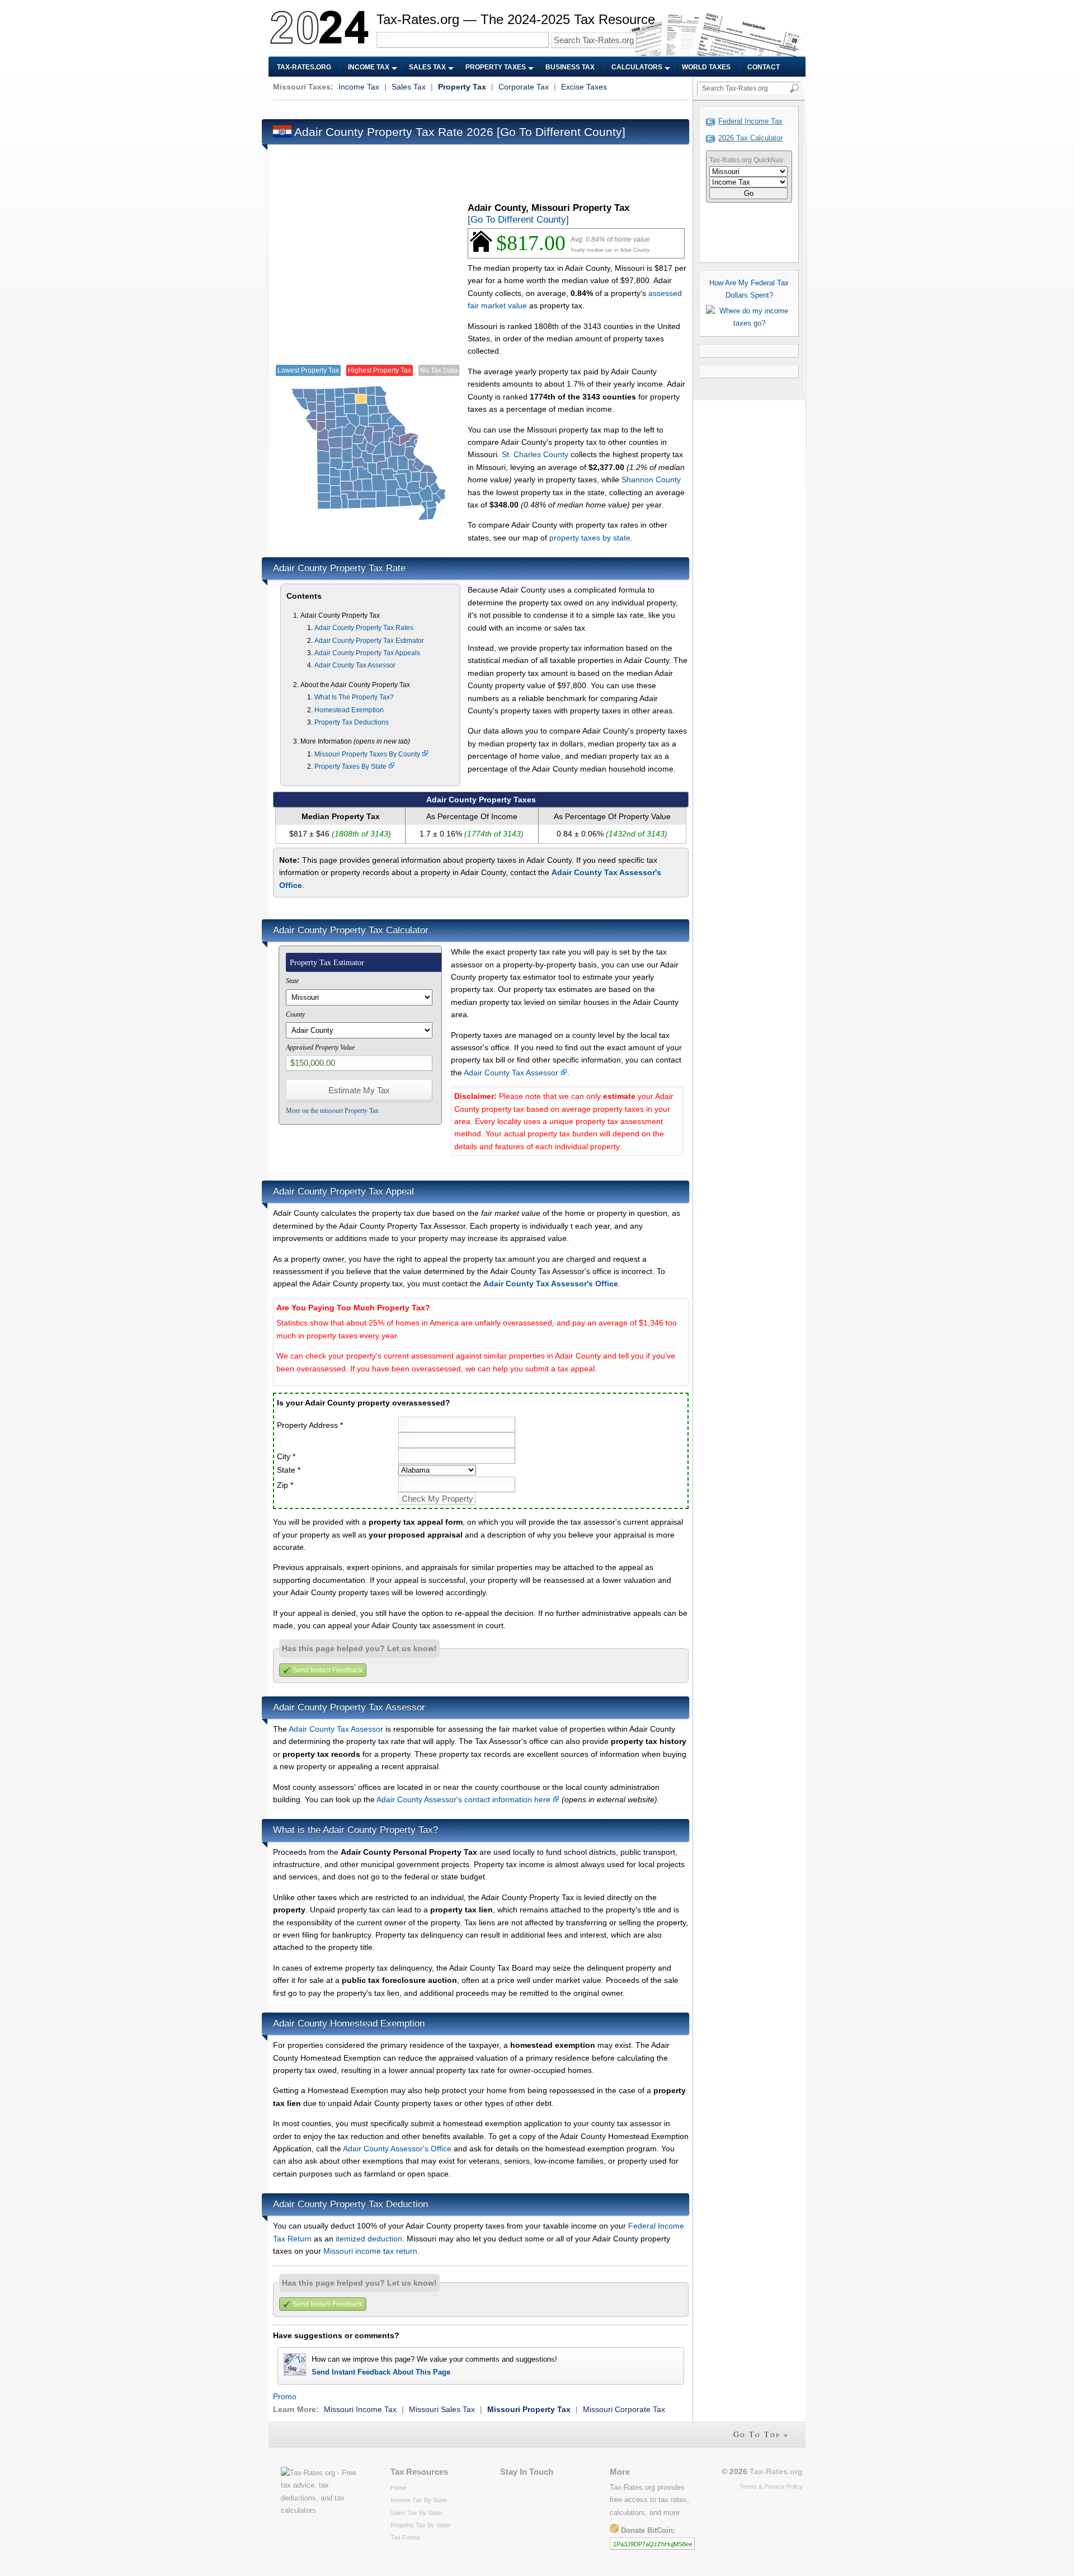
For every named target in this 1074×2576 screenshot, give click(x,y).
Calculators (637, 67)
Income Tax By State (419, 2500)
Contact (764, 67)
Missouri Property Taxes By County (368, 754)
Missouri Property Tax (529, 2409)
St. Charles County (535, 454)
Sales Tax (427, 67)
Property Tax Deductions (352, 722)
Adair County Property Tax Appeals (367, 653)
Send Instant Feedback (328, 1670)
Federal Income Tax (750, 121)
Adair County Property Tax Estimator (369, 641)
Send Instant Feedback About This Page (381, 2372)
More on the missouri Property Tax (332, 1111)
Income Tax (369, 67)
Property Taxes (496, 67)
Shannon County (651, 480)
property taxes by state (590, 538)
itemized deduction (369, 2239)
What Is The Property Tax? (354, 697)
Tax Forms (405, 2537)
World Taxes (706, 67)
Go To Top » (761, 2434)
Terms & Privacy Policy (771, 2486)
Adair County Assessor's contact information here (465, 1799)
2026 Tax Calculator (750, 138)
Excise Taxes (584, 87)
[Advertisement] (477, 108)
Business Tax (570, 67)
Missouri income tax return (370, 2251)
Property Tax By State (420, 2525)
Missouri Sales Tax (442, 2409)
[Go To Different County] (561, 132)
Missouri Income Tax (360, 2409)
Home (399, 2488)
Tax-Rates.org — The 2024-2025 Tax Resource (516, 19)
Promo (285, 2396)
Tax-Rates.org (304, 67)
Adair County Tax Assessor (355, 665)
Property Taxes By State (351, 767)
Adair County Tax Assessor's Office (551, 1284)
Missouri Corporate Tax (624, 2409)
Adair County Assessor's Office (397, 2149)
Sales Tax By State (416, 2513)
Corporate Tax (524, 87)
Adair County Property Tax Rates (364, 628)
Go (749, 193)
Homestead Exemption (349, 710)
